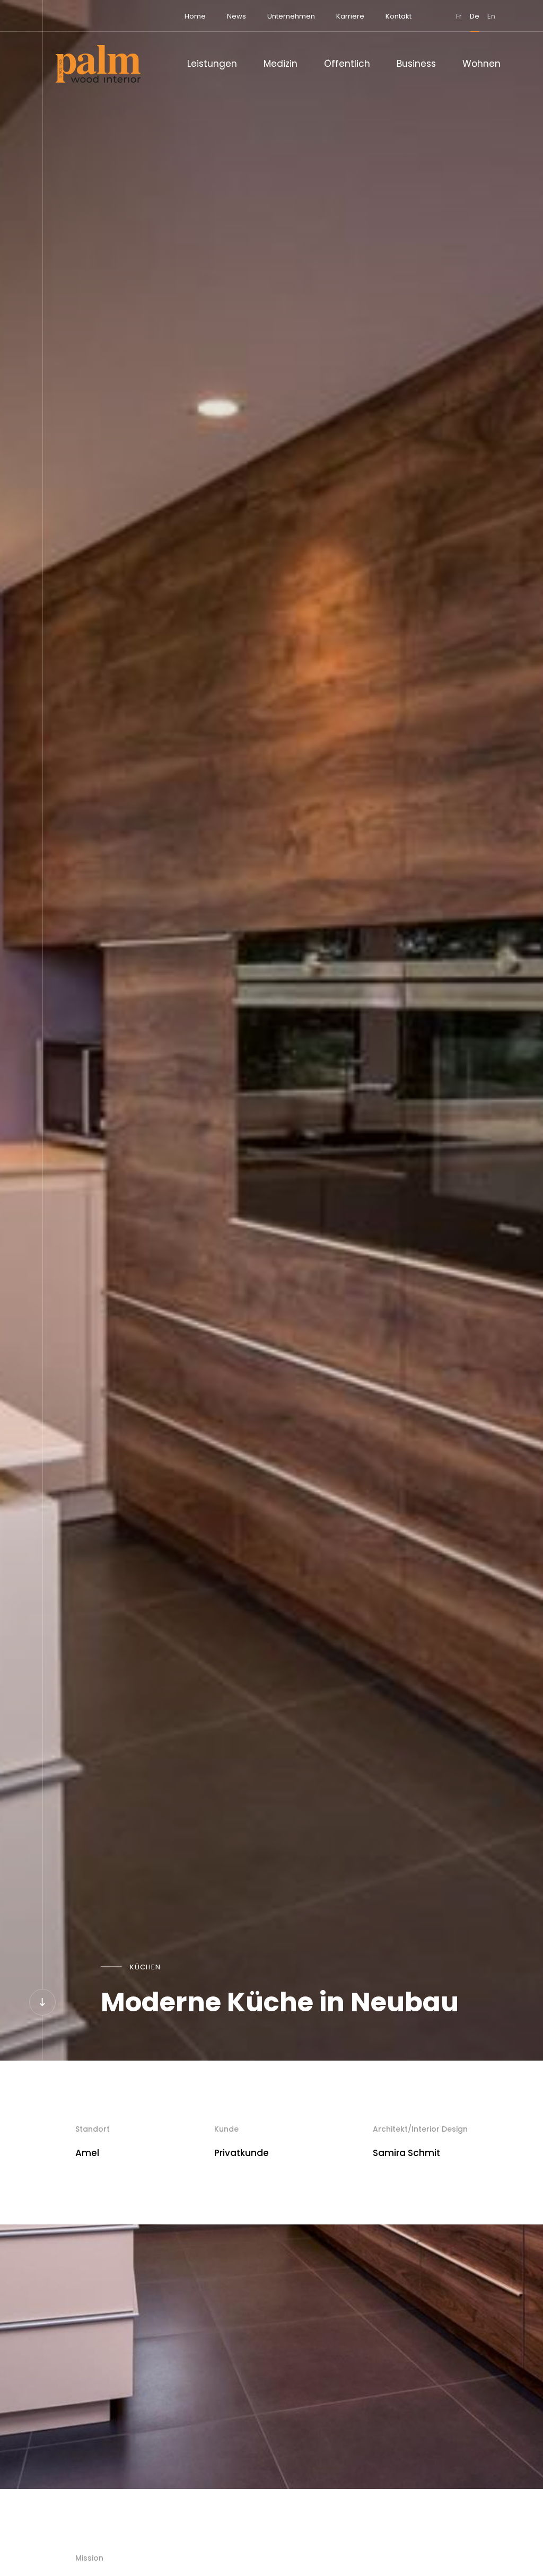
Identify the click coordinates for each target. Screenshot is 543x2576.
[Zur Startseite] (98, 64)
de (475, 16)
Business (416, 64)
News (237, 16)
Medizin (281, 64)
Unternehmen (291, 16)
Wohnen (481, 64)
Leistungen (212, 64)
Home (195, 16)
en (491, 16)
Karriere (350, 16)
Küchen (145, 1967)
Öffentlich (347, 64)
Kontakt (399, 16)
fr (459, 16)
